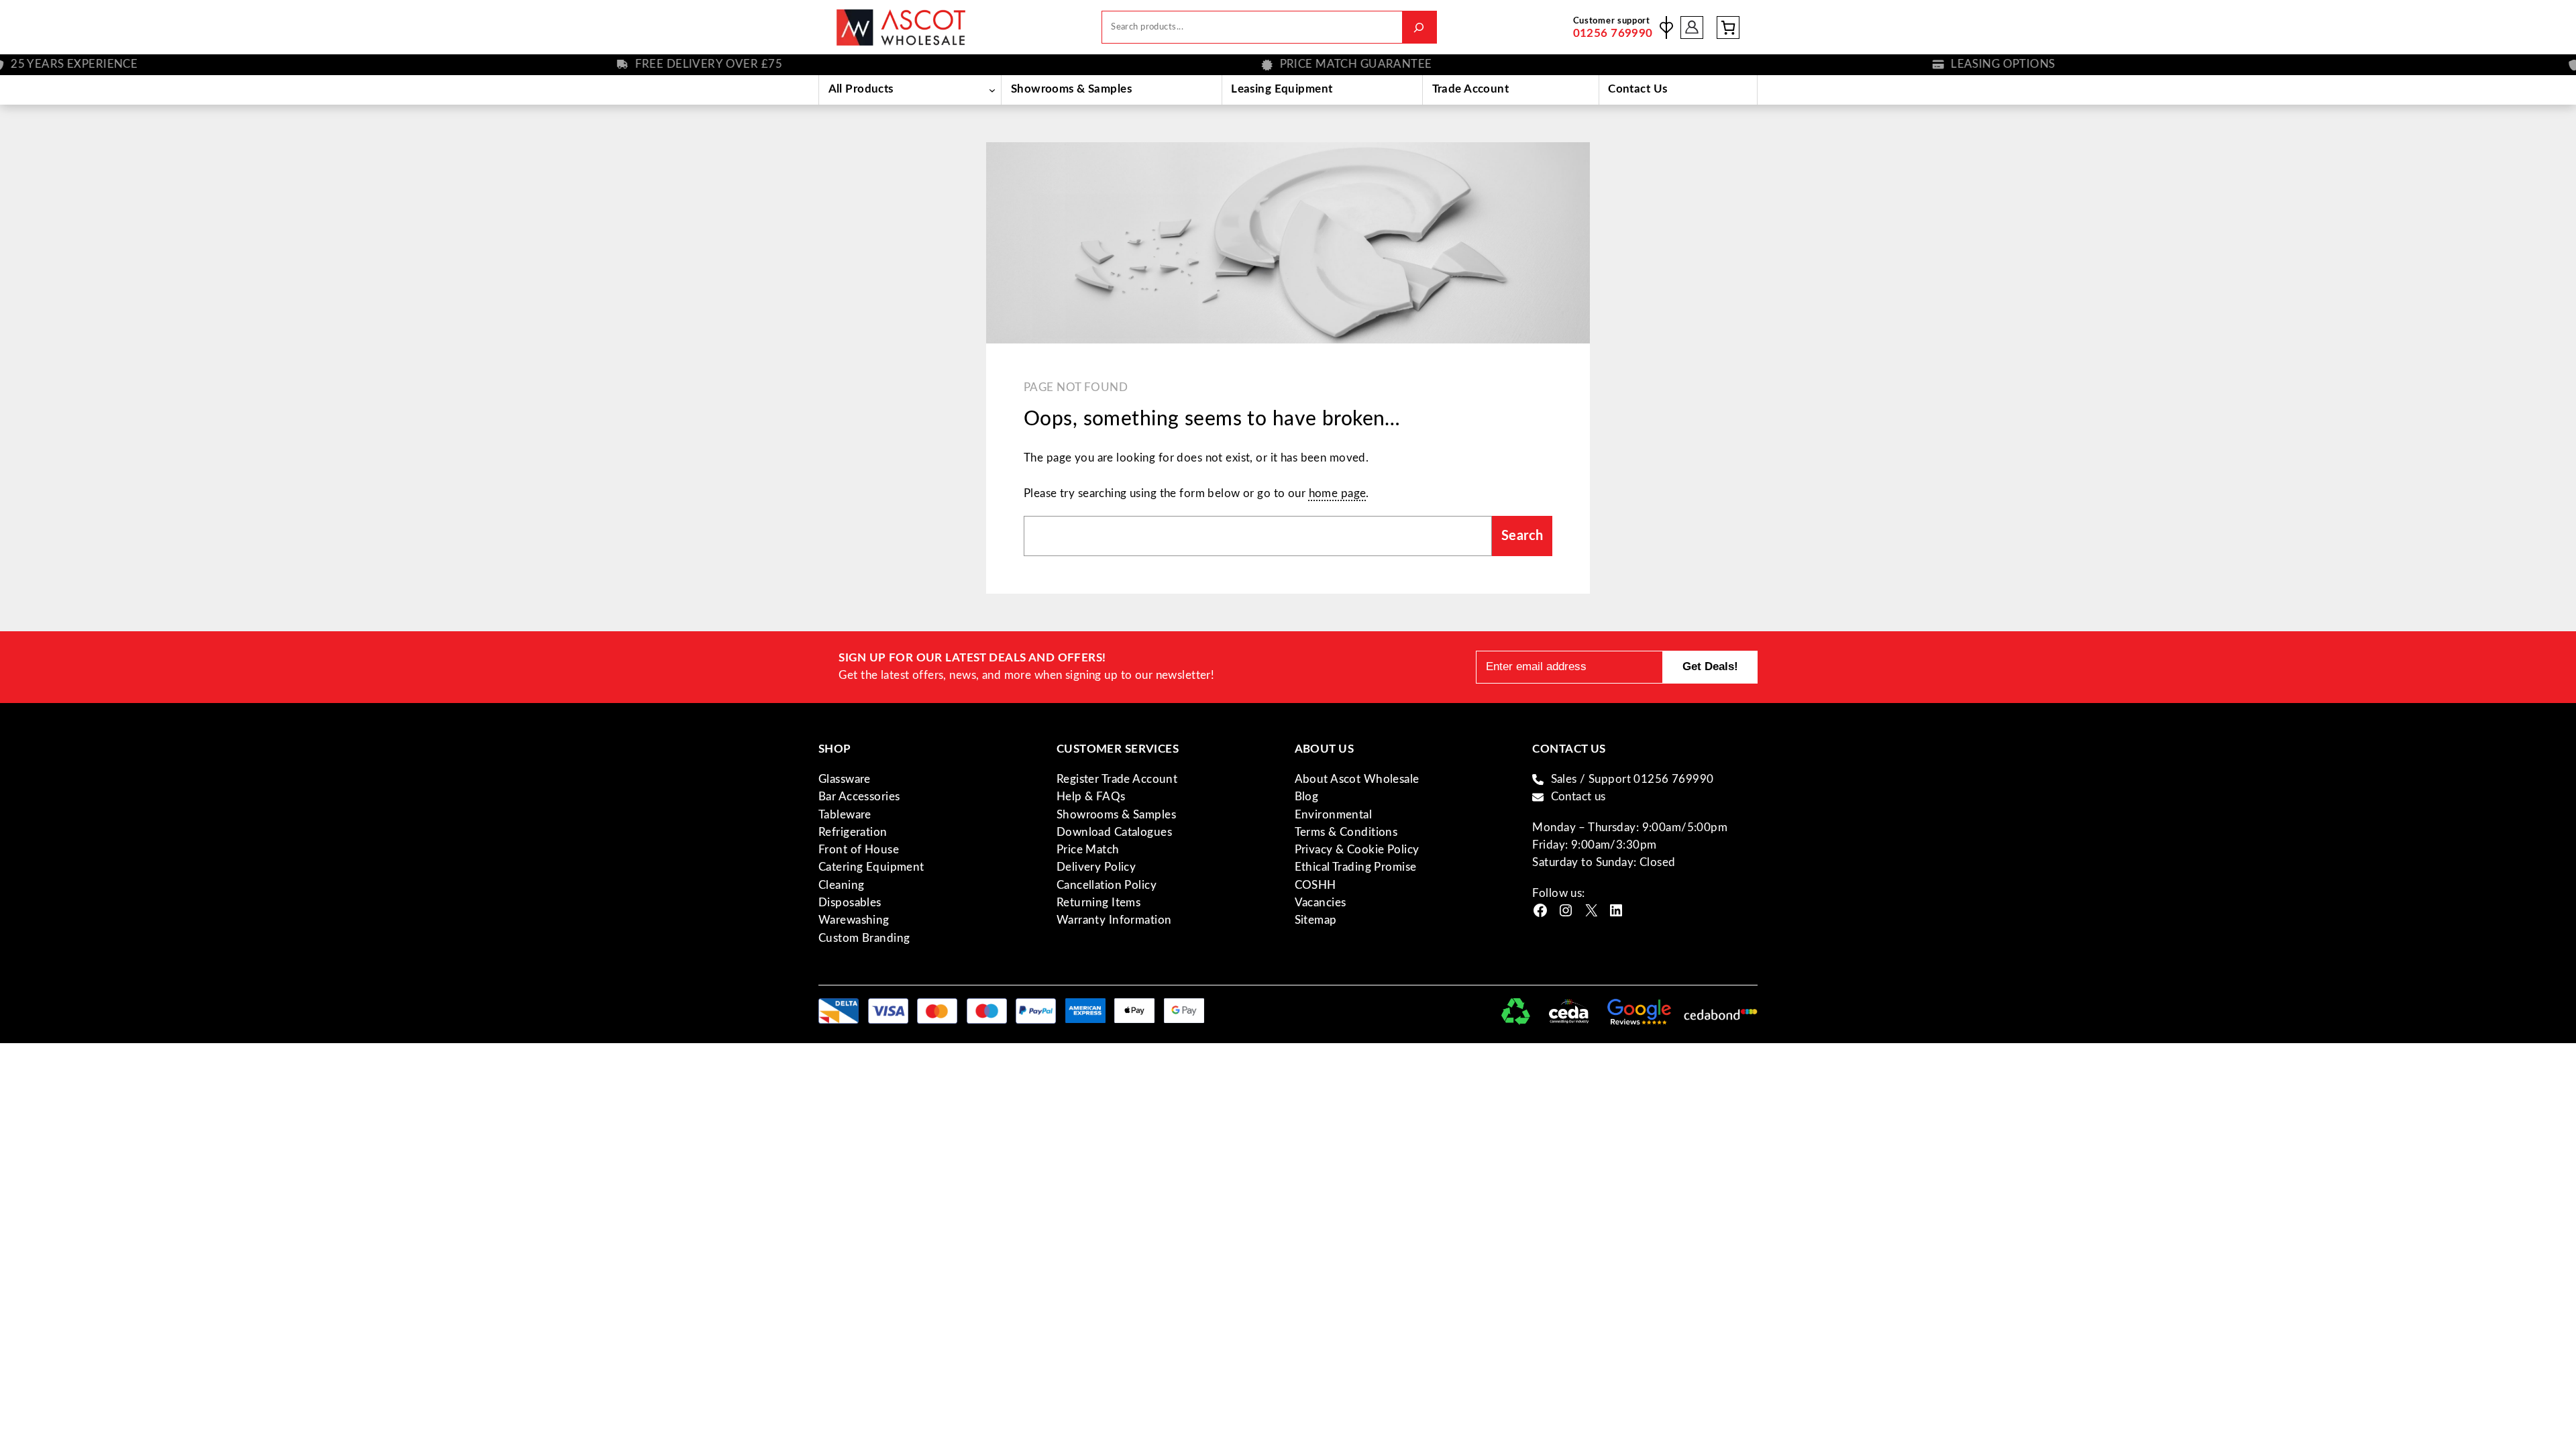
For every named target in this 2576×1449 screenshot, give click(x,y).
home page (1338, 493)
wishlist (1666, 28)
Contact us (1578, 797)
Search (1522, 536)
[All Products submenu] (992, 90)
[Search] (1419, 27)
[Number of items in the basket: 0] (1728, 28)
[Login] (1692, 27)
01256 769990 (1613, 33)
